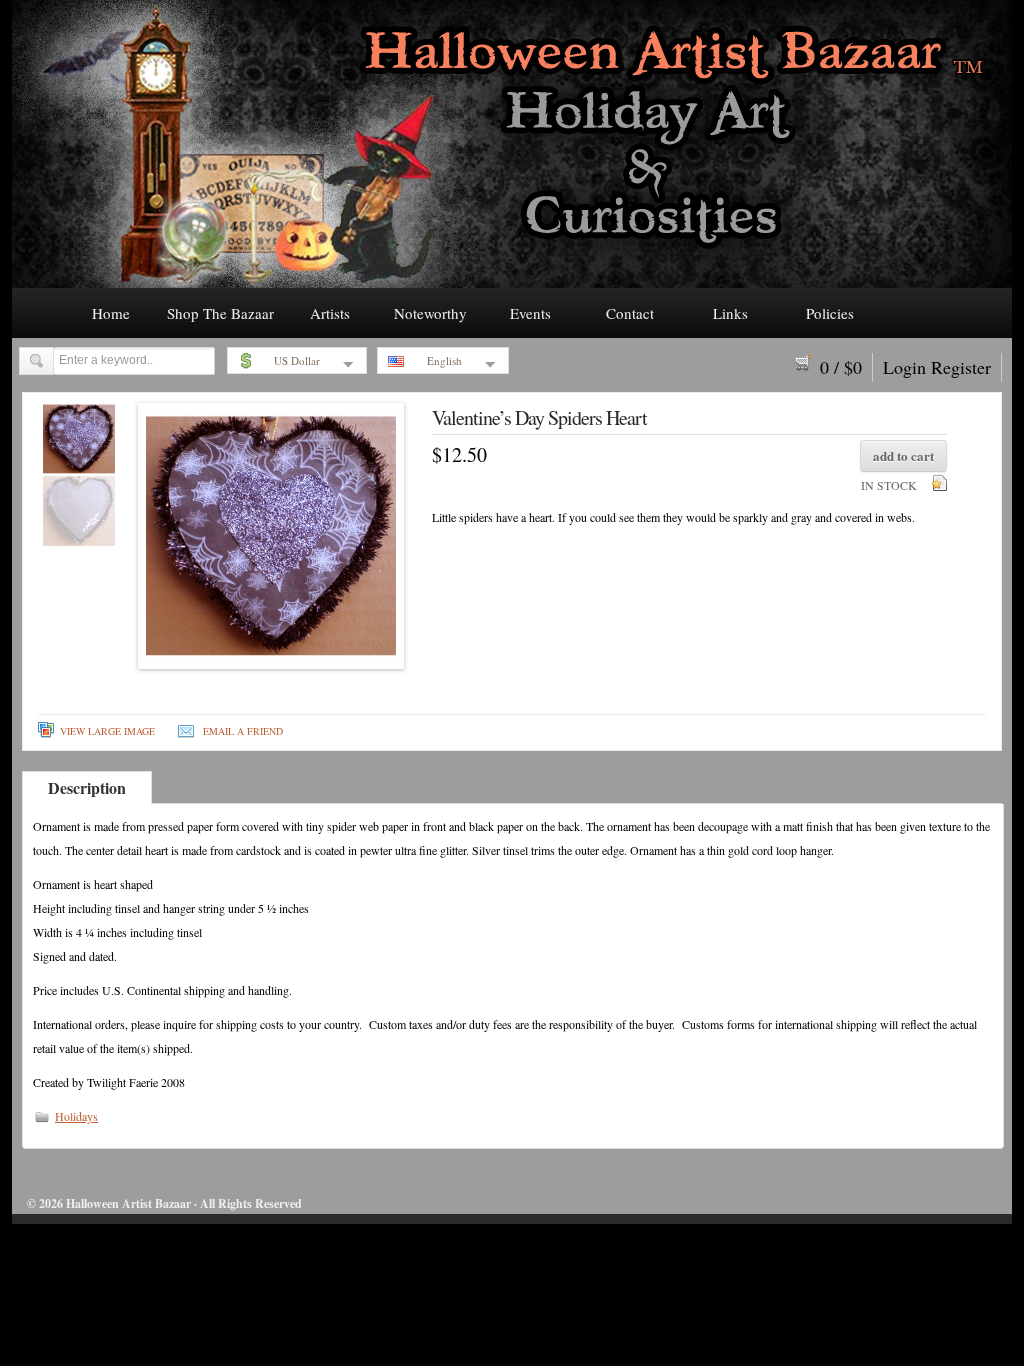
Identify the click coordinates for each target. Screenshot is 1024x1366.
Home (111, 313)
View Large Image (107, 731)
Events (530, 313)
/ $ (841, 367)
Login (904, 367)
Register (961, 367)
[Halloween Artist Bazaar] (512, 282)
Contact (630, 313)
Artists (330, 313)
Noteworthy (430, 313)
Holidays (76, 1116)
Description (87, 787)
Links (730, 313)
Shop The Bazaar (220, 313)
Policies (830, 313)
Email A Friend (243, 731)
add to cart (903, 455)
